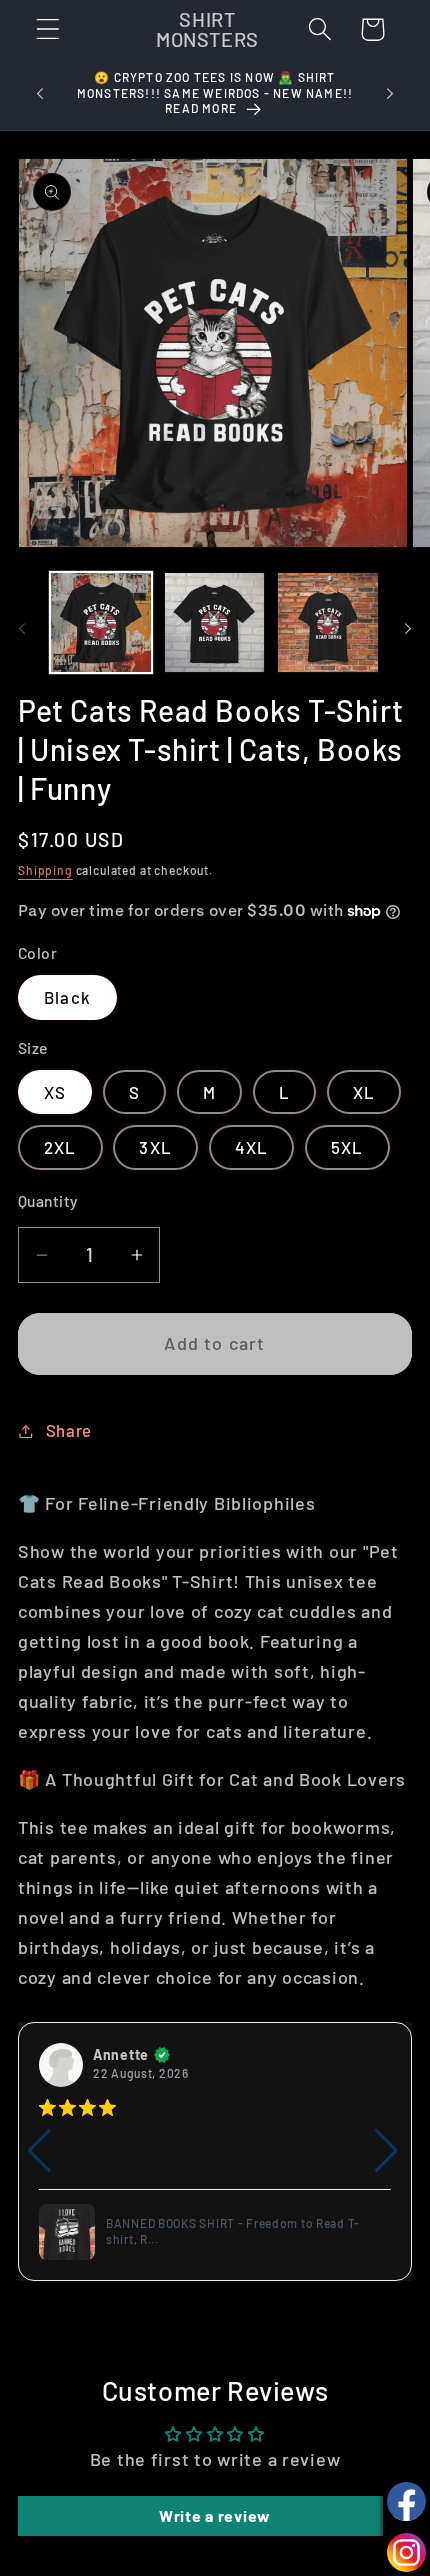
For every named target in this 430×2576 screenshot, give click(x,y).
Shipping (45, 870)
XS (55, 1092)
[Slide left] (22, 629)
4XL (252, 1147)
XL (364, 1092)
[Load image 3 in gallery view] (328, 623)
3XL (155, 1147)
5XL (347, 1147)
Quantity (48, 1200)
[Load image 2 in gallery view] (215, 623)
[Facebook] (406, 2501)
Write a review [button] (215, 2515)
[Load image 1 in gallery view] (101, 623)
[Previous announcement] (40, 94)
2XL (60, 1147)
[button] (48, 29)
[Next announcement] (390, 94)
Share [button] (69, 1430)
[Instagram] (406, 2552)
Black (67, 997)
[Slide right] (408, 629)
